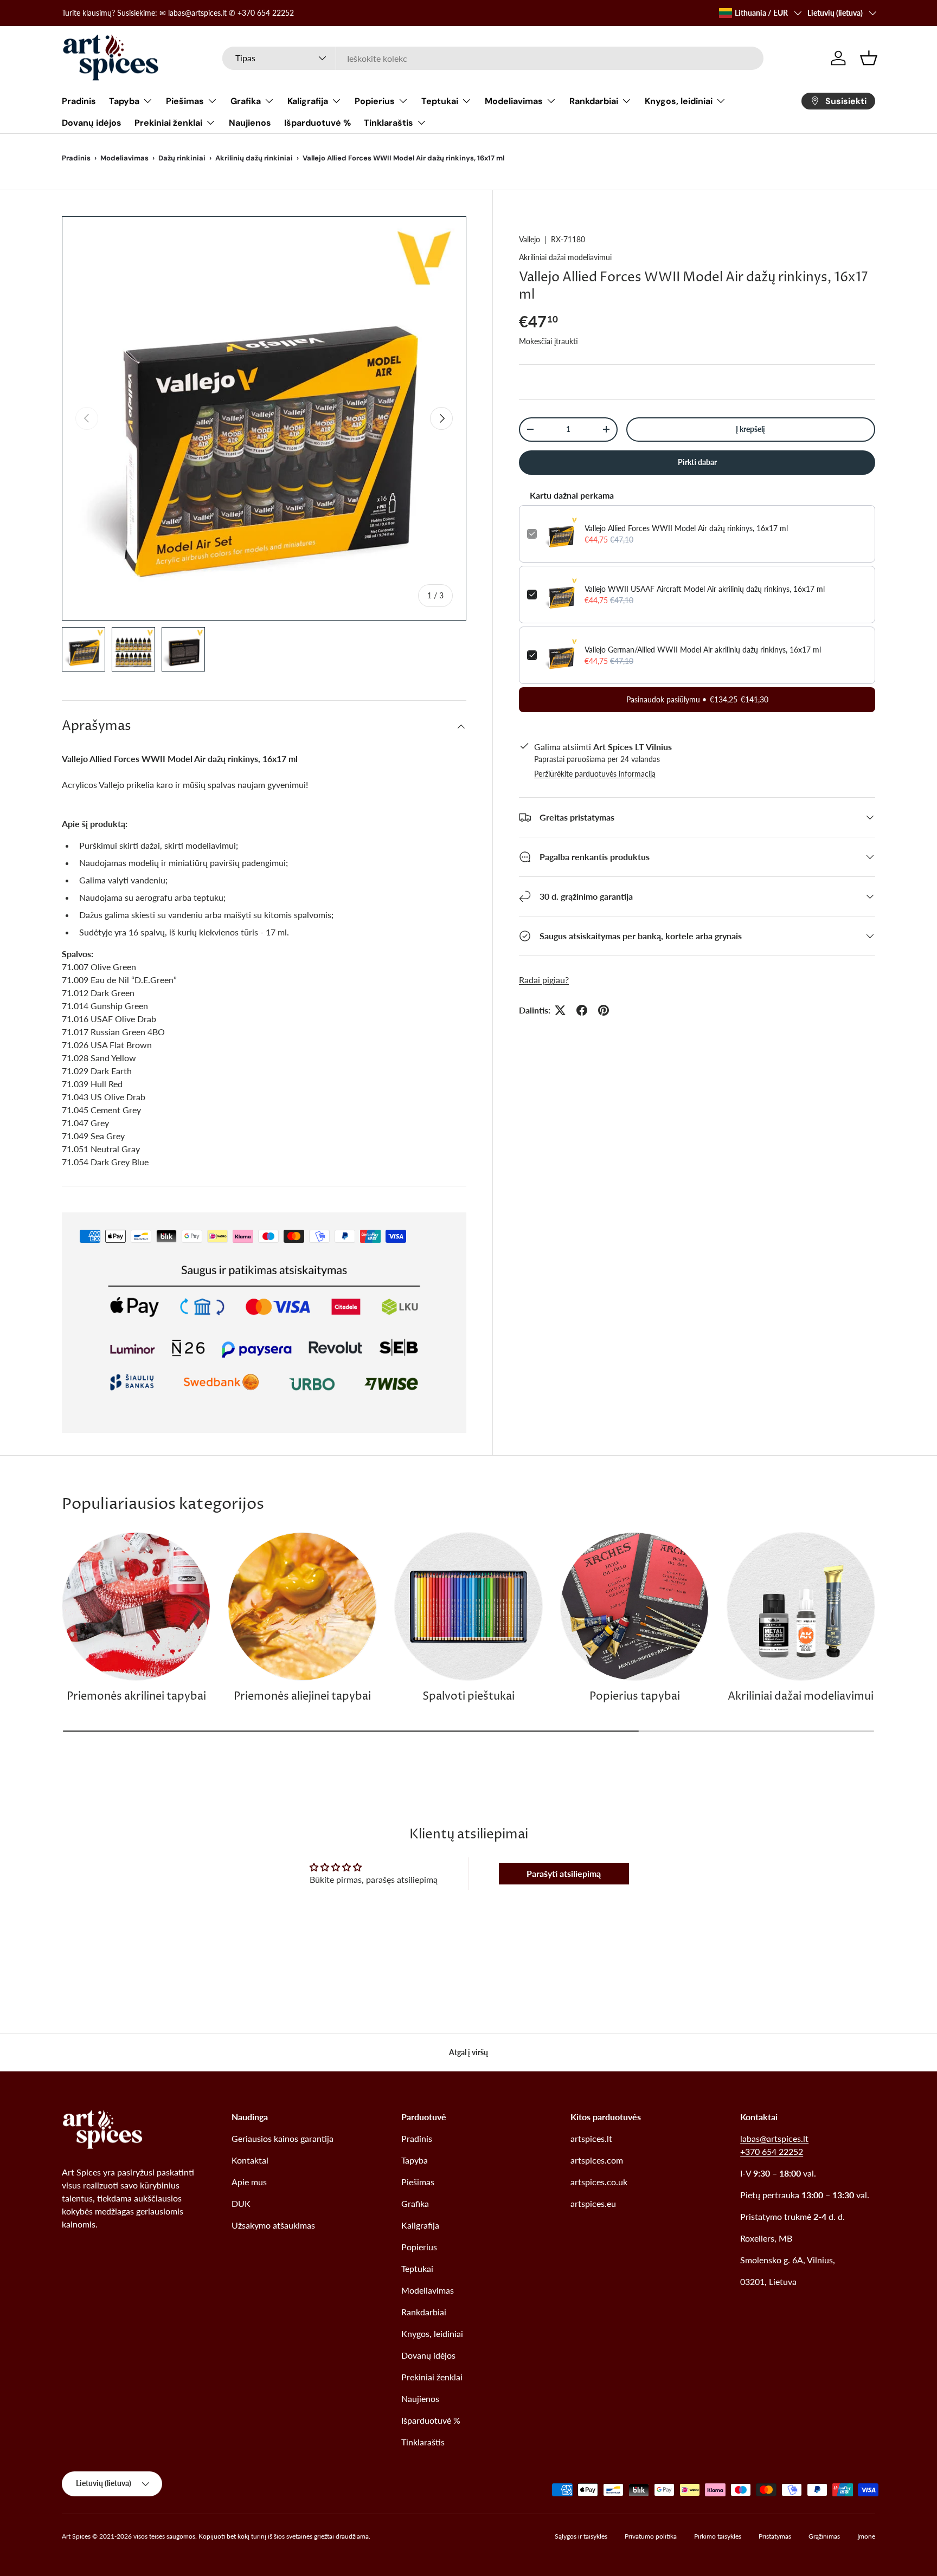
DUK (241, 2203)
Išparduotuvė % (317, 123)
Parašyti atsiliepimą (564, 1873)
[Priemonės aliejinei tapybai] (302, 1606)
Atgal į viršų (468, 2052)
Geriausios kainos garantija (283, 2138)
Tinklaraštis (389, 123)
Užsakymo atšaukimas (273, 2225)
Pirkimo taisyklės (718, 2536)
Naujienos (250, 123)
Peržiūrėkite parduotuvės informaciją (595, 774)
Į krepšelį (750, 429)
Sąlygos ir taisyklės (581, 2536)
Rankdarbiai (594, 101)
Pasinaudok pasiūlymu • (697, 699)
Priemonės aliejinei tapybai (302, 1697)
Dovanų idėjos (92, 123)
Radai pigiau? (544, 980)
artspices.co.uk (599, 2182)
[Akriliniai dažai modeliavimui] (801, 1606)
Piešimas (185, 101)
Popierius (375, 101)
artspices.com (597, 2160)
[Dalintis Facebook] (582, 1010)
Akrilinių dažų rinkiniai (254, 158)
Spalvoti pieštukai (468, 1697)
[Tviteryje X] (560, 1010)
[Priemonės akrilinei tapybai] (136, 1606)
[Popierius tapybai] (634, 1606)
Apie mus (249, 2182)
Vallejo (530, 239)
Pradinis (79, 101)
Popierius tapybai (635, 1697)
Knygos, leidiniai (679, 101)
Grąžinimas (824, 2536)
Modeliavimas (514, 101)
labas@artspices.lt (774, 2138)
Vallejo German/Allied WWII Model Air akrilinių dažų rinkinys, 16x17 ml (703, 650)
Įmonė (866, 2536)
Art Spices (76, 2536)
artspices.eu (593, 2203)
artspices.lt (591, 2138)
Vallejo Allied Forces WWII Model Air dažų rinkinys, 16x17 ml (686, 528)
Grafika (246, 101)
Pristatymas (775, 2536)
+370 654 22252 (772, 2151)
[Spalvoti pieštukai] (468, 1606)
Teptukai (440, 101)
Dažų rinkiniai (182, 158)
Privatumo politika (651, 2536)
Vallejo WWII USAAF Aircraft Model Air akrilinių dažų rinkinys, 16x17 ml (705, 589)
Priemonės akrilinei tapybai (136, 1697)
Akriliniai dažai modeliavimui (565, 257)
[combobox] (493, 58)
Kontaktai (250, 2160)
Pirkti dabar (697, 462)
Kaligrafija (308, 101)
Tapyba (124, 101)
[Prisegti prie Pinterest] (604, 1010)
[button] (869, 58)
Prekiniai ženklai (168, 123)
